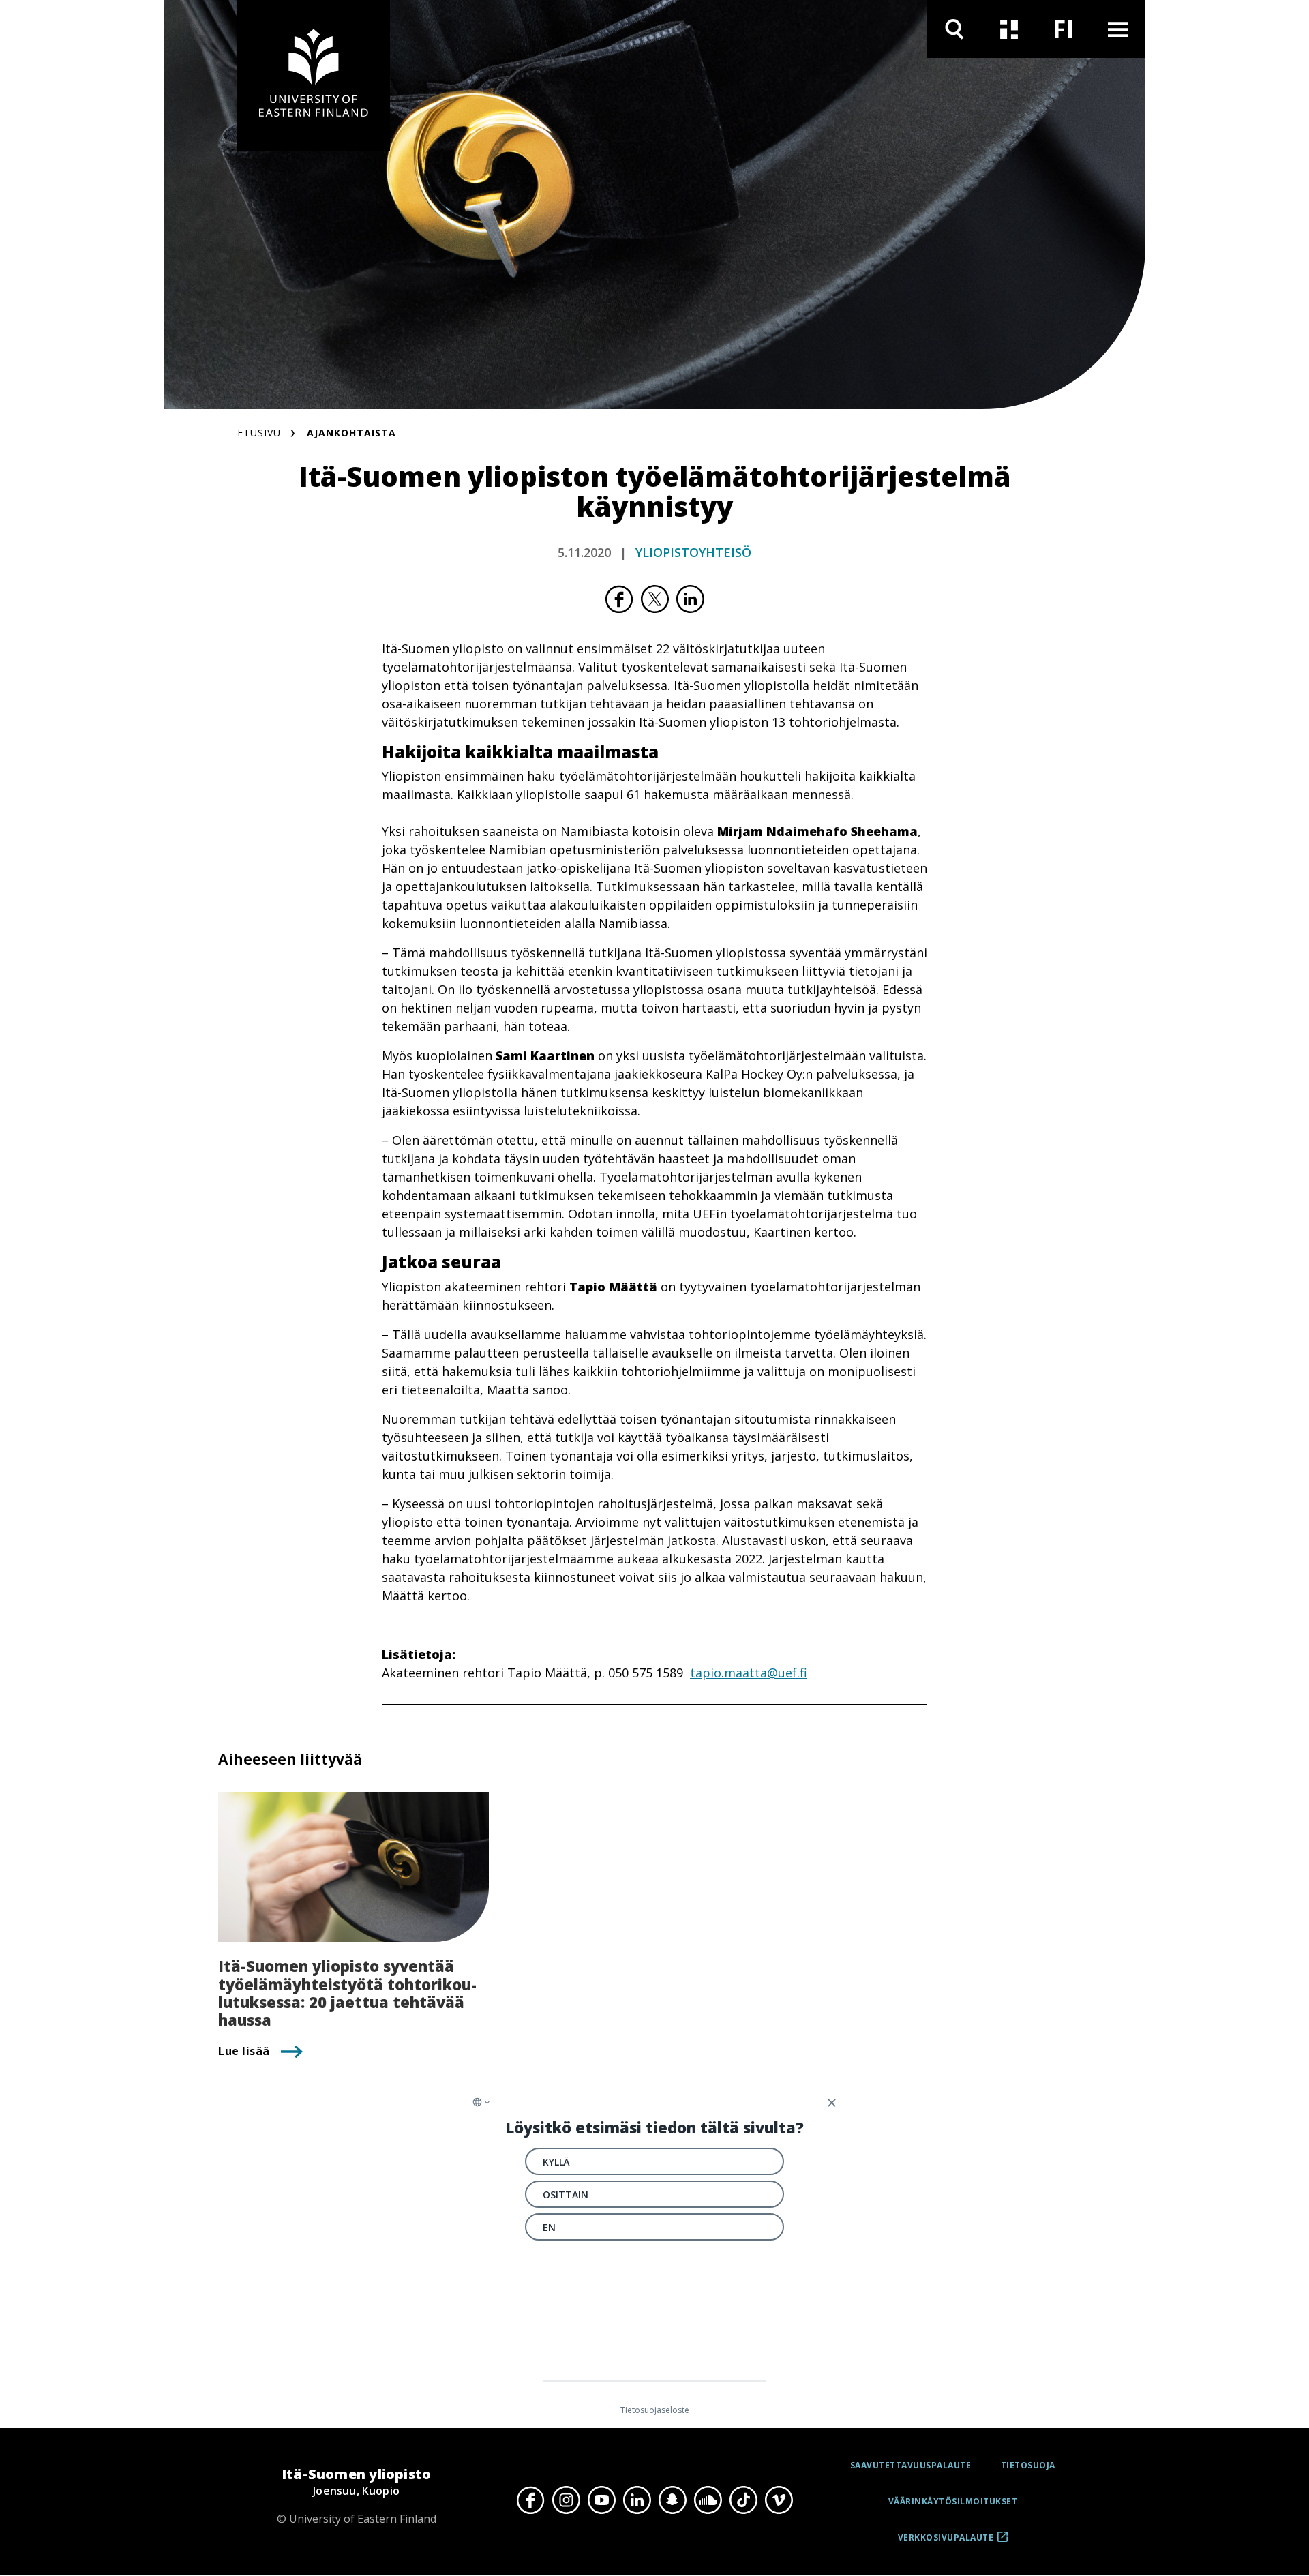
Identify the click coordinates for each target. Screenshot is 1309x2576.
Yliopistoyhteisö (693, 552)
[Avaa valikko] (1118, 29)
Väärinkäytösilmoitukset (953, 2501)
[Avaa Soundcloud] (708, 2500)
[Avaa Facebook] (530, 2500)
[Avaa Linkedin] (637, 2500)
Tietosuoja (1028, 2465)
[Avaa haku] (954, 29)
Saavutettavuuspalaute (911, 2465)
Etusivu (259, 433)
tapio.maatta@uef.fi (749, 1673)
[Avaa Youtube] (601, 2500)
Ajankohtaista (351, 433)
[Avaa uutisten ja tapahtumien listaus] (1009, 29)
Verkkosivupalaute (946, 2542)
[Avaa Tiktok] (743, 2500)
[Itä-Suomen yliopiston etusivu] (314, 75)
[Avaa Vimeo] (779, 2500)
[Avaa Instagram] (566, 2500)
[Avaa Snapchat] (672, 2500)
